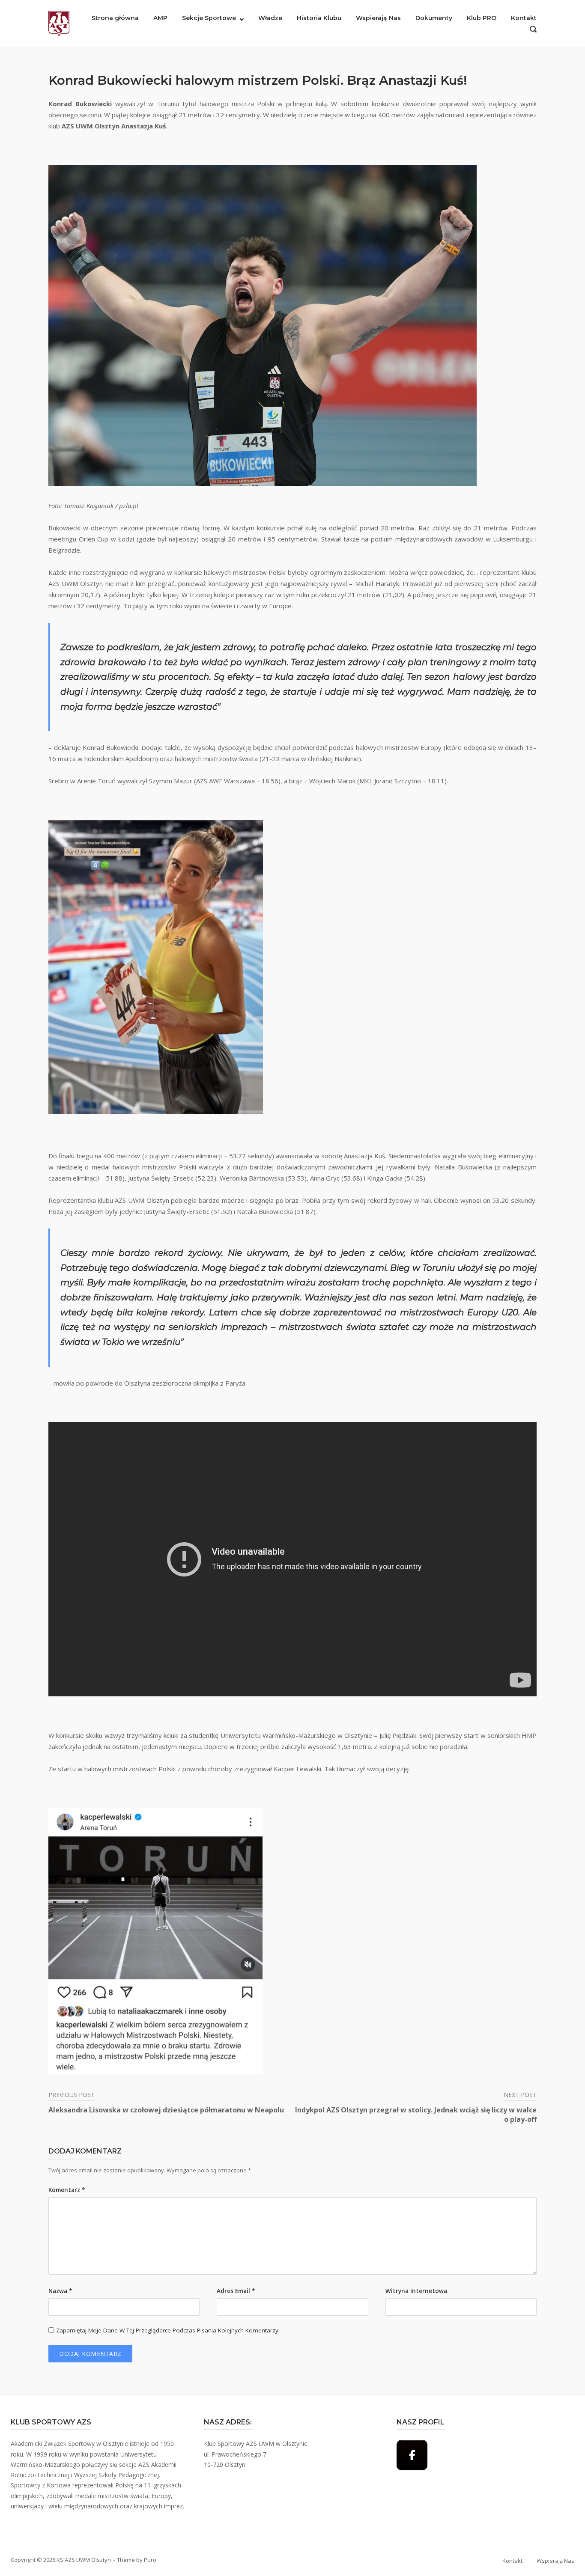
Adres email (236, 2291)
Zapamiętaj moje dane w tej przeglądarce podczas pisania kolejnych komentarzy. (168, 2330)
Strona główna (115, 18)
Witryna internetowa (416, 2291)
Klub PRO (482, 18)
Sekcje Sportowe (209, 18)
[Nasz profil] (412, 2455)
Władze (270, 18)
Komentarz (67, 2190)
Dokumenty (434, 18)
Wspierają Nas (378, 18)
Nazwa (60, 2291)
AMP (160, 18)
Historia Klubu (319, 18)
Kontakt (524, 18)
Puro (150, 2560)
